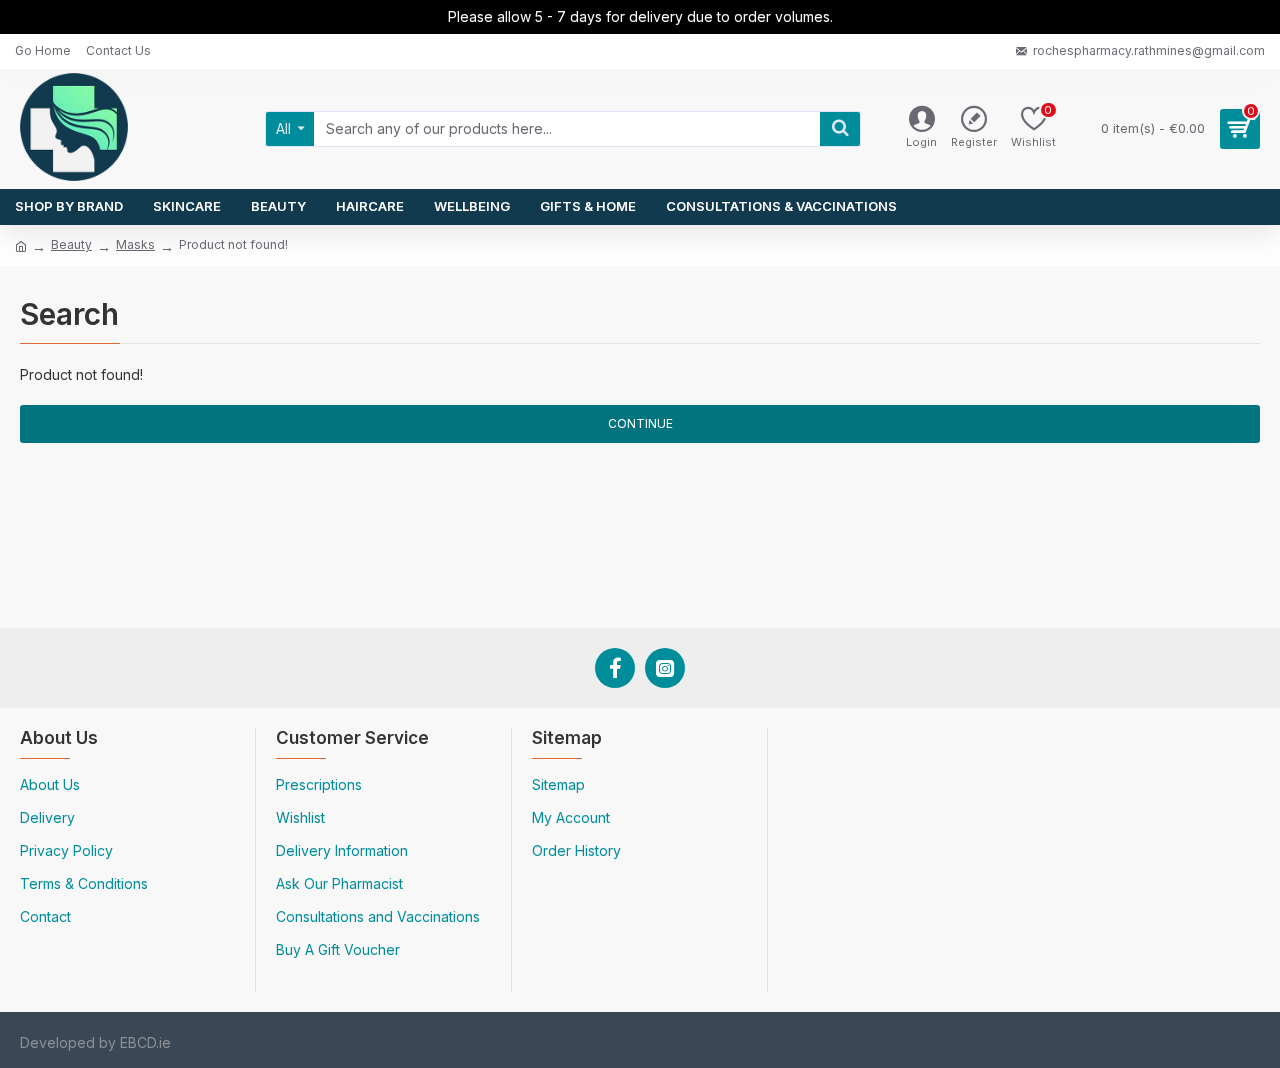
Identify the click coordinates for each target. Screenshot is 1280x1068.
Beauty (71, 244)
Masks (135, 244)
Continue (640, 423)
